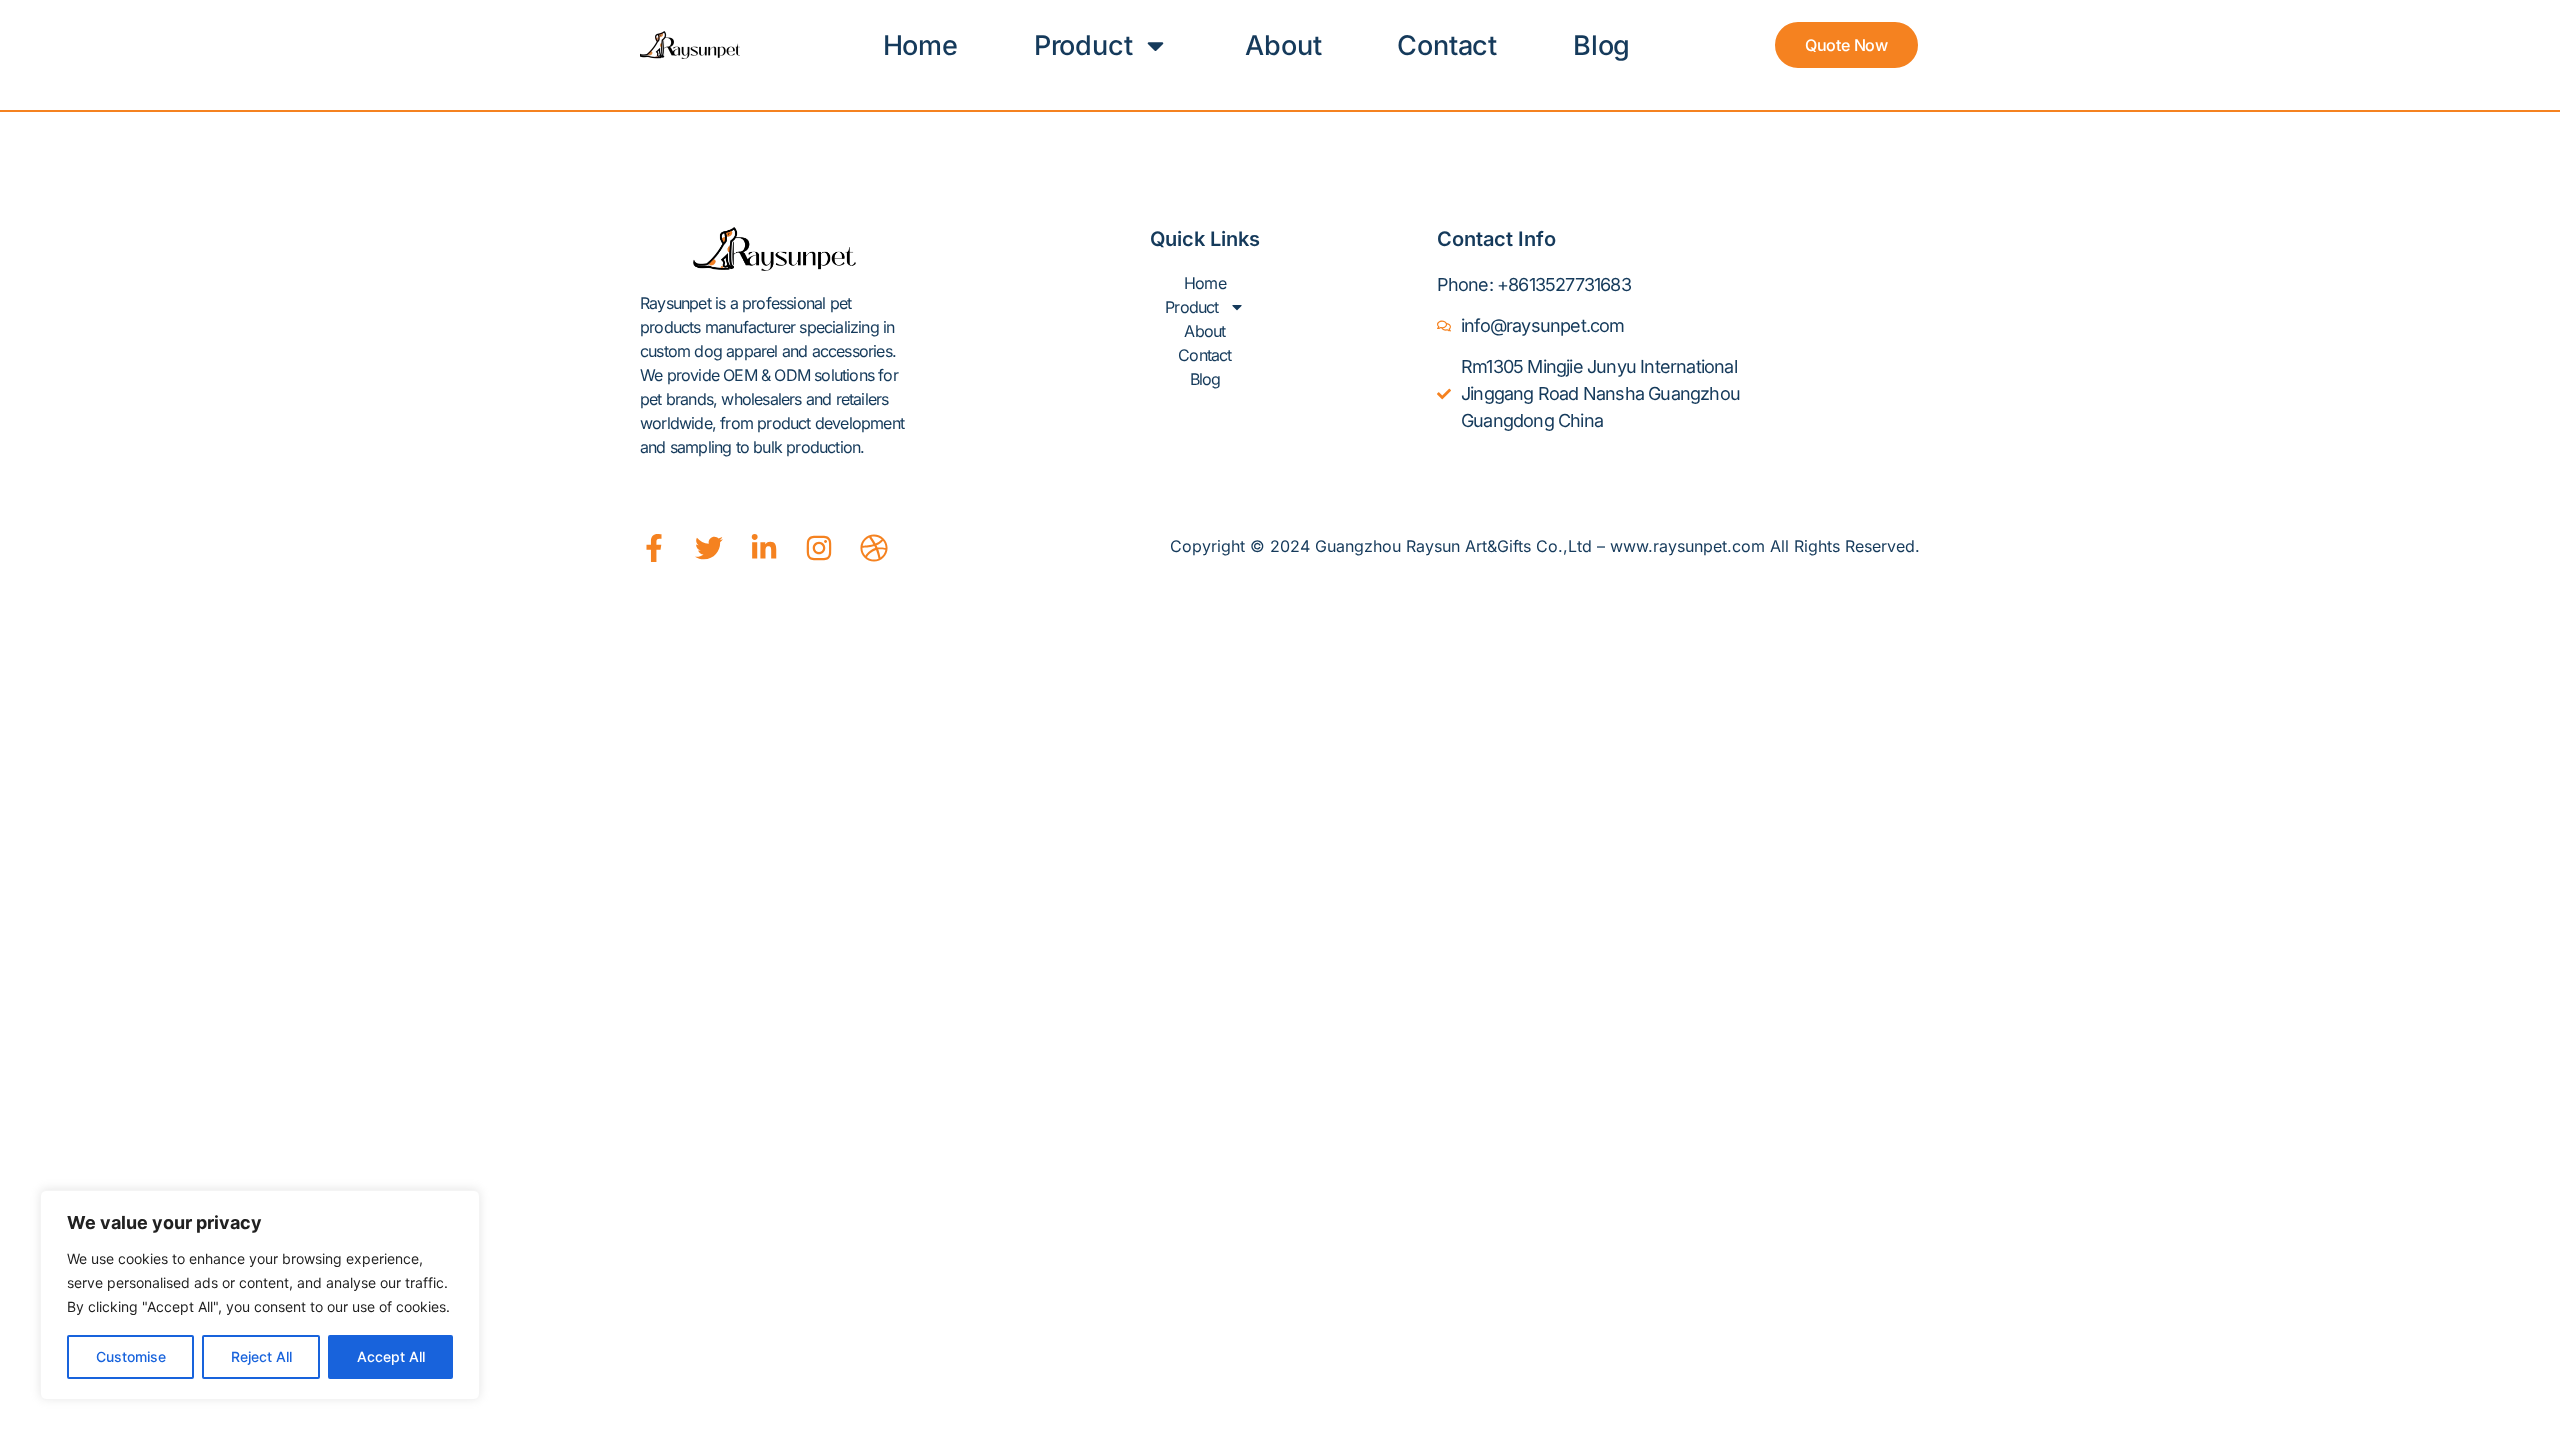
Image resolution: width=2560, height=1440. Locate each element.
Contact (1447, 45)
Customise (131, 1356)
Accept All (391, 1356)
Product (1083, 45)
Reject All (261, 1356)
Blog (1601, 45)
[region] (260, 1295)
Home (920, 45)
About (1283, 45)
